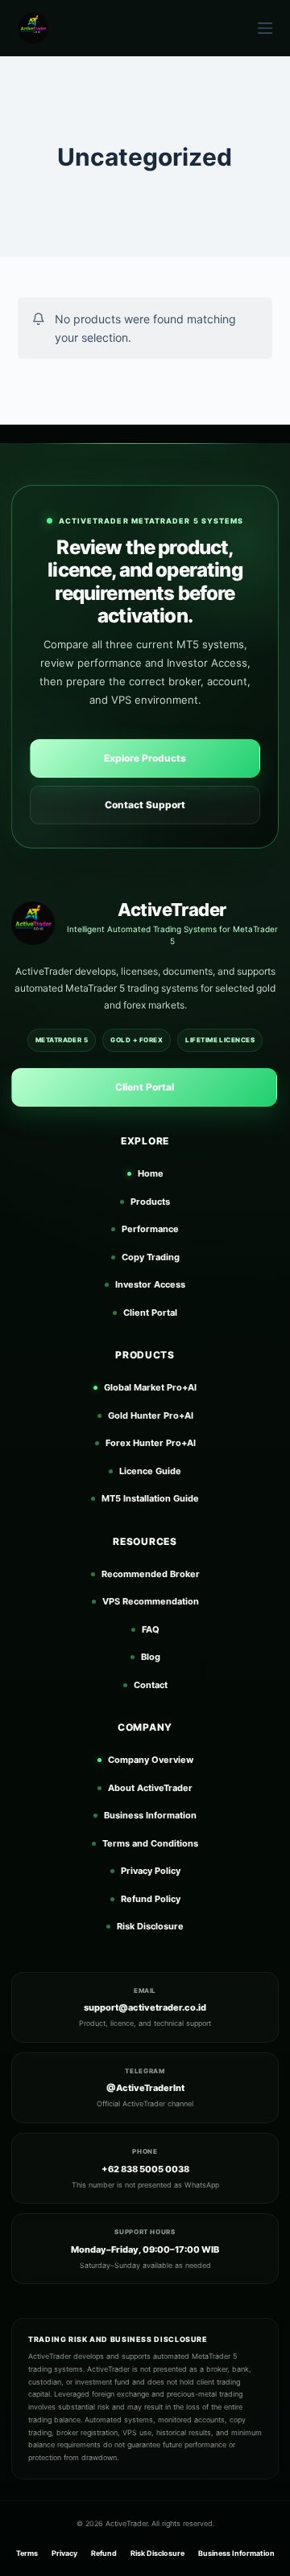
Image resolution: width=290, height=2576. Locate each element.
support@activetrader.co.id (145, 2007)
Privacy (64, 2553)
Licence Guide (150, 1471)
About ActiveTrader (150, 1788)
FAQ (151, 1629)
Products (150, 1202)
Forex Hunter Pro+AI (151, 1443)
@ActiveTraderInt (145, 2088)
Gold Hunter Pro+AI (151, 1415)
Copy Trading (151, 1257)
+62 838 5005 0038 (145, 2169)
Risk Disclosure (150, 1926)
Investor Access (150, 1284)
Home (151, 1173)
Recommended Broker (151, 1574)
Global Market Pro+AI (150, 1387)
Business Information (150, 1815)
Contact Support (145, 805)
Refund (104, 2553)
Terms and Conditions (150, 1843)
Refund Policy (151, 1899)
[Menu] (265, 28)
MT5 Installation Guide (150, 1498)
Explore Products (145, 758)
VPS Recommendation (151, 1601)
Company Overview (151, 1760)
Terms (27, 2553)
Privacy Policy (151, 1871)
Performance (150, 1229)
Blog (151, 1657)
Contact (151, 1685)
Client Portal (145, 1087)
